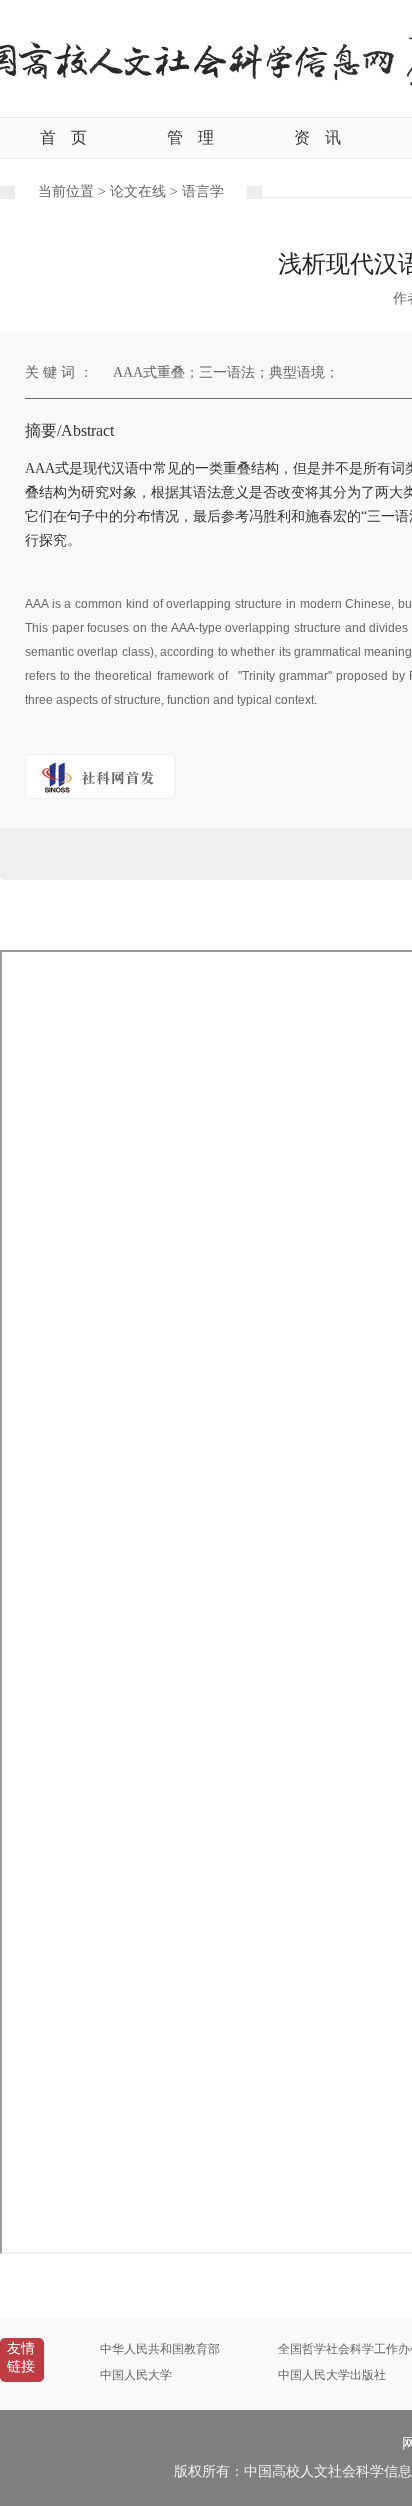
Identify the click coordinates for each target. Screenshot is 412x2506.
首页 (63, 137)
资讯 (317, 137)
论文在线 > (146, 191)
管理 (190, 137)
